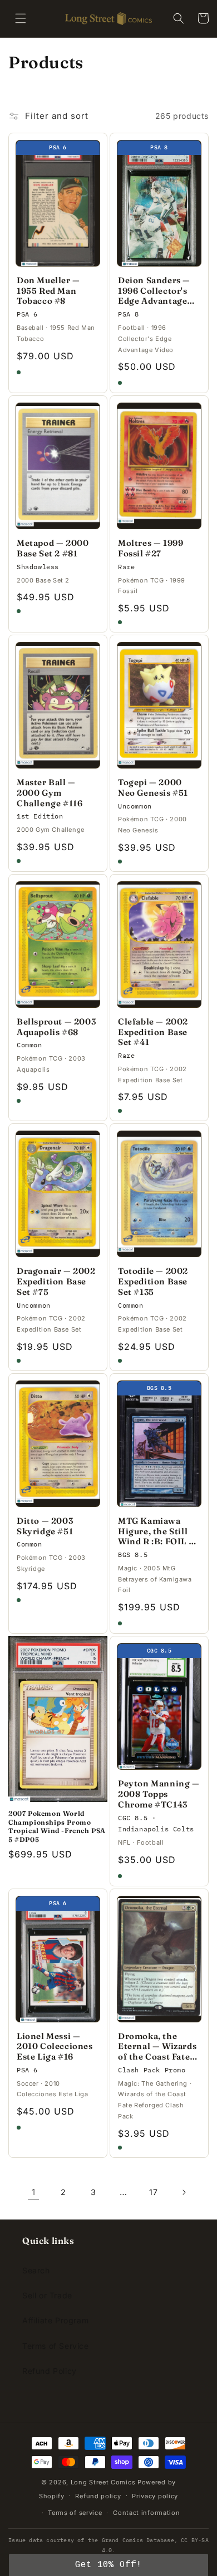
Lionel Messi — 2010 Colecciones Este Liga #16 (55, 2047)
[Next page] (184, 2192)
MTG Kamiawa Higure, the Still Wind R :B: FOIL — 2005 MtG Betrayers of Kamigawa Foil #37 (159, 1531)
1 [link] (34, 2192)
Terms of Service (56, 2346)
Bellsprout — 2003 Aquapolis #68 (56, 1027)
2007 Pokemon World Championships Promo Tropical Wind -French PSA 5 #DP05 (57, 1826)
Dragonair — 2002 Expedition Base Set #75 (56, 1282)
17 (153, 2192)
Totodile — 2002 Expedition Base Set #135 (153, 1282)
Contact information (146, 2513)
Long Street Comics (103, 2482)
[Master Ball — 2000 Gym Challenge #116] (58, 705)
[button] (21, 18)
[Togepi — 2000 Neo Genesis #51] (159, 705)
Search (36, 2270)
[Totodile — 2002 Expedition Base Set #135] (159, 1194)
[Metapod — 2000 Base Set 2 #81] (58, 466)
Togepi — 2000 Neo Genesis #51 (153, 788)
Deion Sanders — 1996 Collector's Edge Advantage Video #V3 (154, 291)
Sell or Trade (47, 2295)
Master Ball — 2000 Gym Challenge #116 (50, 793)
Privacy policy (155, 2496)
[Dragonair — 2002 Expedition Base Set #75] (58, 1194)
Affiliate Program (55, 2320)
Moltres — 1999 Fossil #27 (151, 548)
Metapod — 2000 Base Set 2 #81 (53, 548)
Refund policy (98, 2496)
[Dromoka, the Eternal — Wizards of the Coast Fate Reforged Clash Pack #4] (159, 1959)
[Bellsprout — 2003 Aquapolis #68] (58, 945)
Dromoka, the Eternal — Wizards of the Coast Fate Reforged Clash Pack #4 (157, 2047)
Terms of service (75, 2513)
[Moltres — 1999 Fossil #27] (159, 466)
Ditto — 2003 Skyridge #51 (45, 1526)
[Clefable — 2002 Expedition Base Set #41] (159, 945)
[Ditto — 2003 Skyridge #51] (58, 1444)
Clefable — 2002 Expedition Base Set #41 (153, 1032)
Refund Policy (50, 2371)
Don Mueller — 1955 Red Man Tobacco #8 (48, 291)
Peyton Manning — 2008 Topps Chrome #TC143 (159, 1794)
